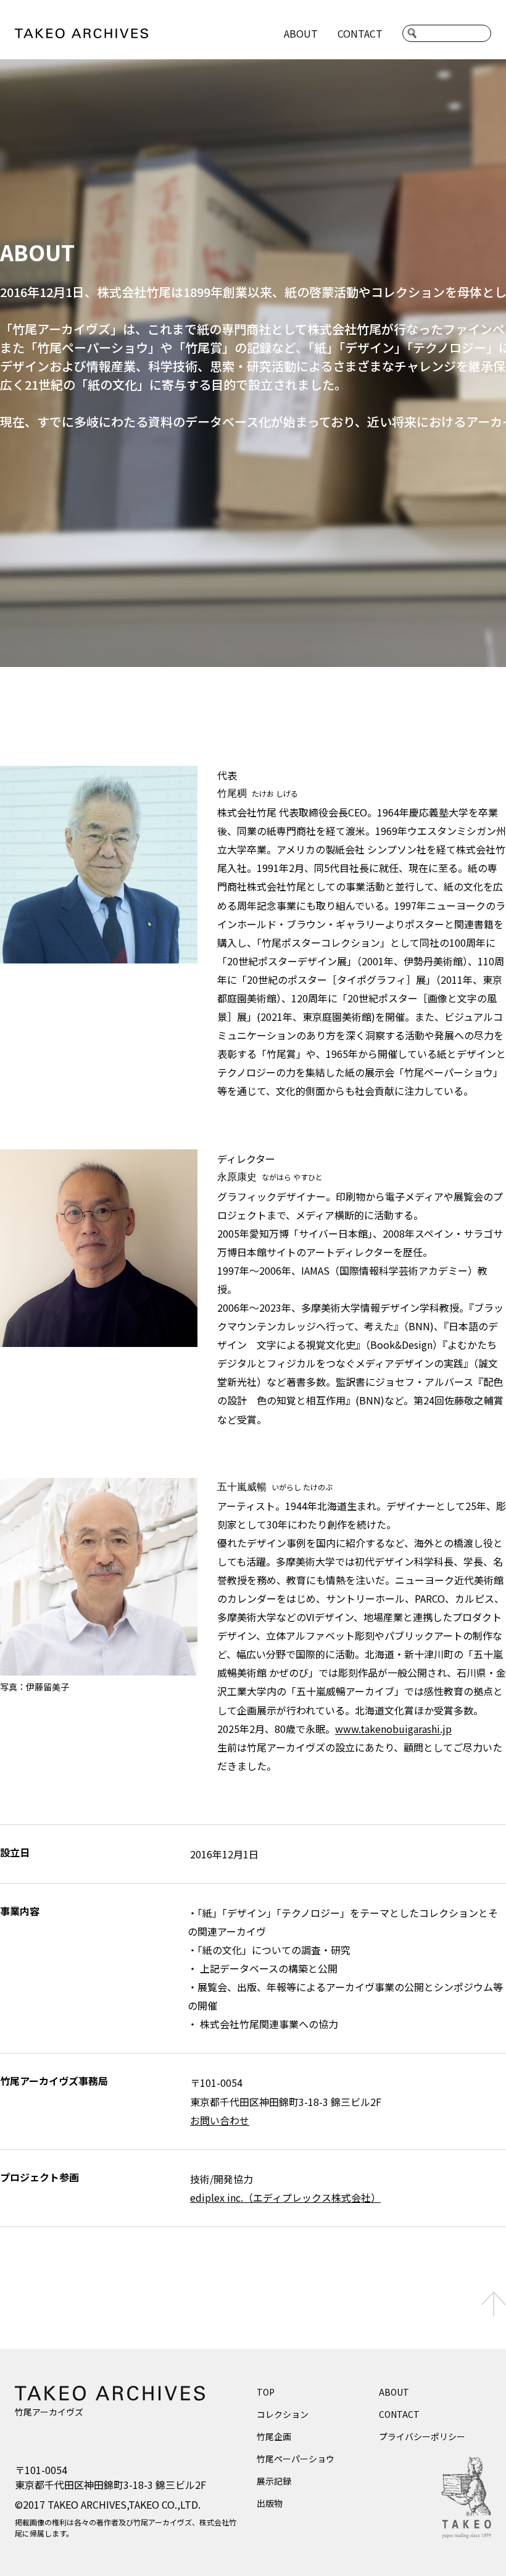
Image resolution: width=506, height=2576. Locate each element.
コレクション (283, 2414)
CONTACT (360, 33)
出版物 (270, 2503)
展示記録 (274, 2481)
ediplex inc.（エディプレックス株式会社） (285, 2197)
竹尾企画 (274, 2436)
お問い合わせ (220, 2120)
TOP (266, 2392)
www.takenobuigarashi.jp (393, 1729)
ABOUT (301, 33)
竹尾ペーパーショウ (296, 2459)
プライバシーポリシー (422, 2436)
